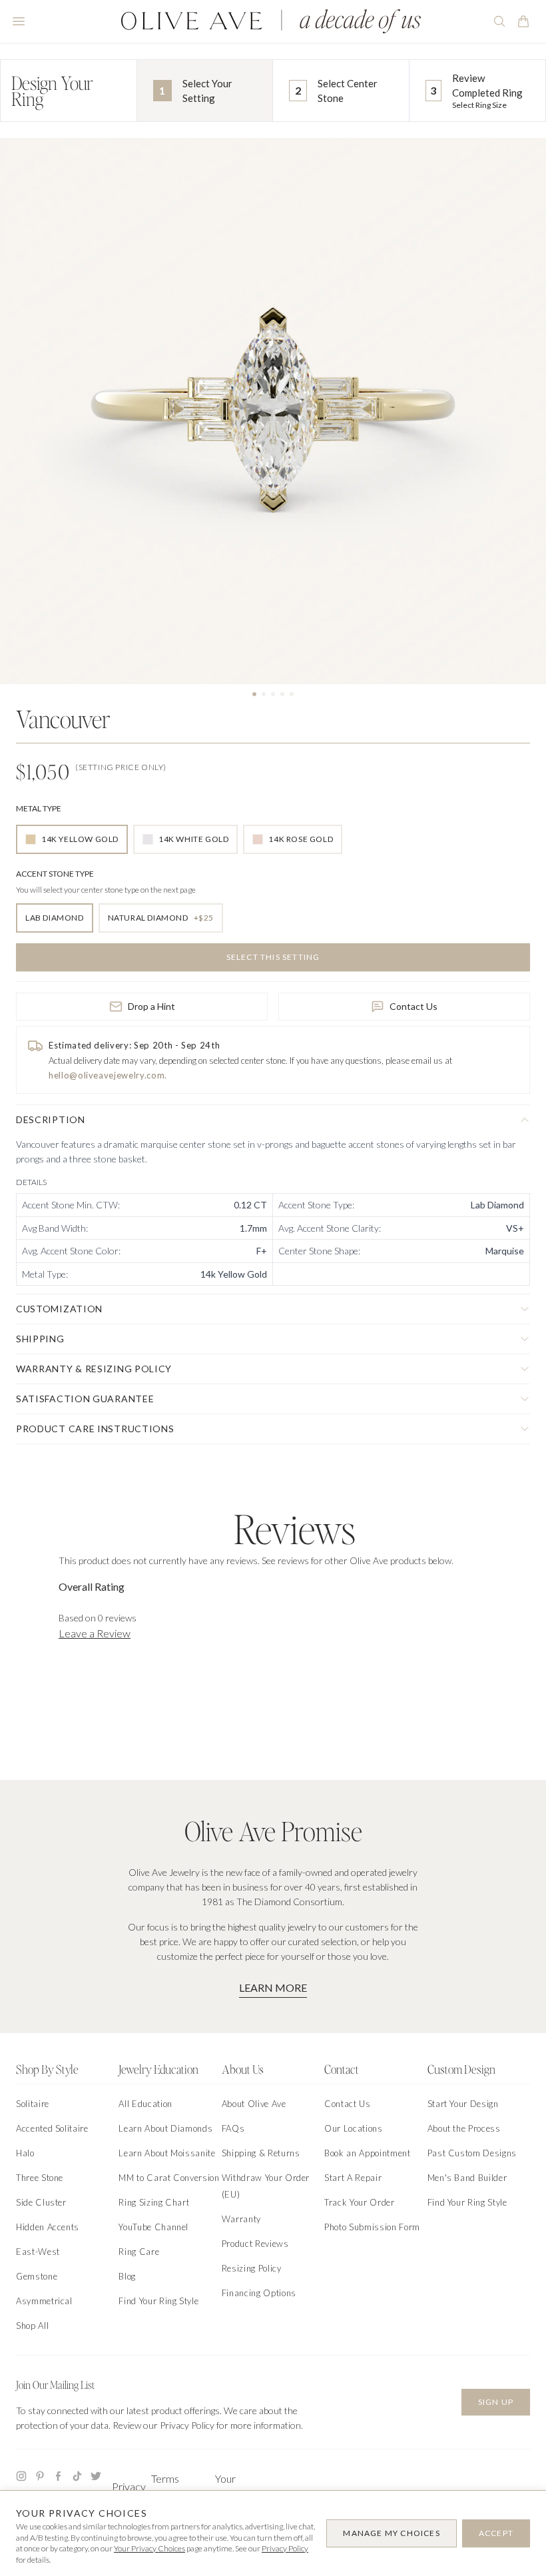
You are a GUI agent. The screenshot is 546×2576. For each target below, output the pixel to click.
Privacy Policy (285, 2548)
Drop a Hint (151, 1006)
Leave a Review (95, 1633)
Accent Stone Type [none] (55, 874)
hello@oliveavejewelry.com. (108, 1075)
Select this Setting (273, 957)
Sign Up (496, 2402)
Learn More (273, 1987)
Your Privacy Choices (149, 2548)
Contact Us (413, 1006)
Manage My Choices (391, 2533)
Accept (496, 2533)
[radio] (72, 839)
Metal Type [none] (39, 808)
